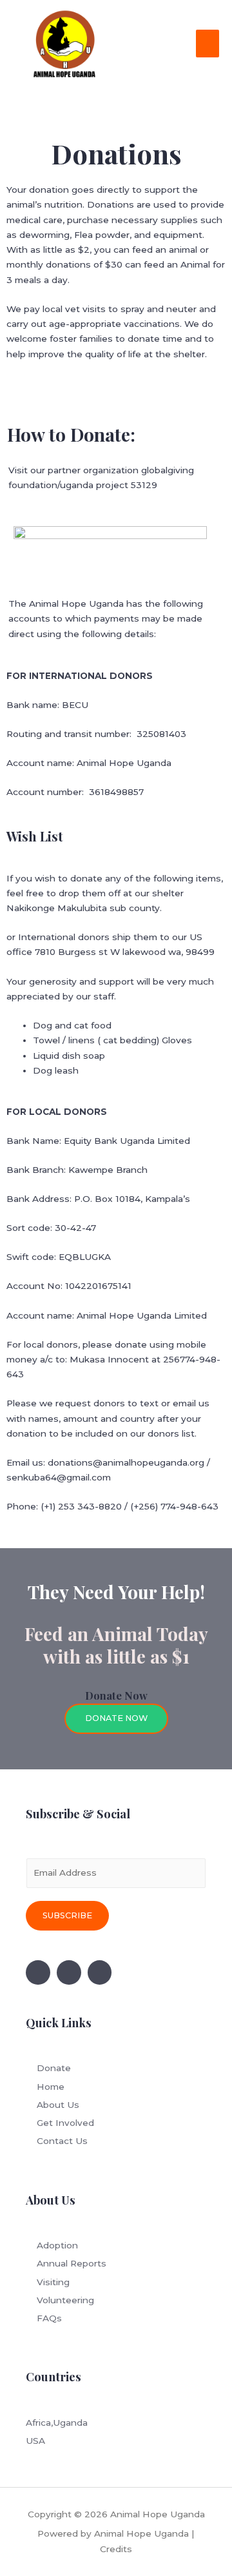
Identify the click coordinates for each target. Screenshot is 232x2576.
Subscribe (67, 1915)
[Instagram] (100, 1972)
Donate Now (116, 1718)
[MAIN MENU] (208, 44)
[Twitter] (69, 1972)
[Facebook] (38, 1972)
